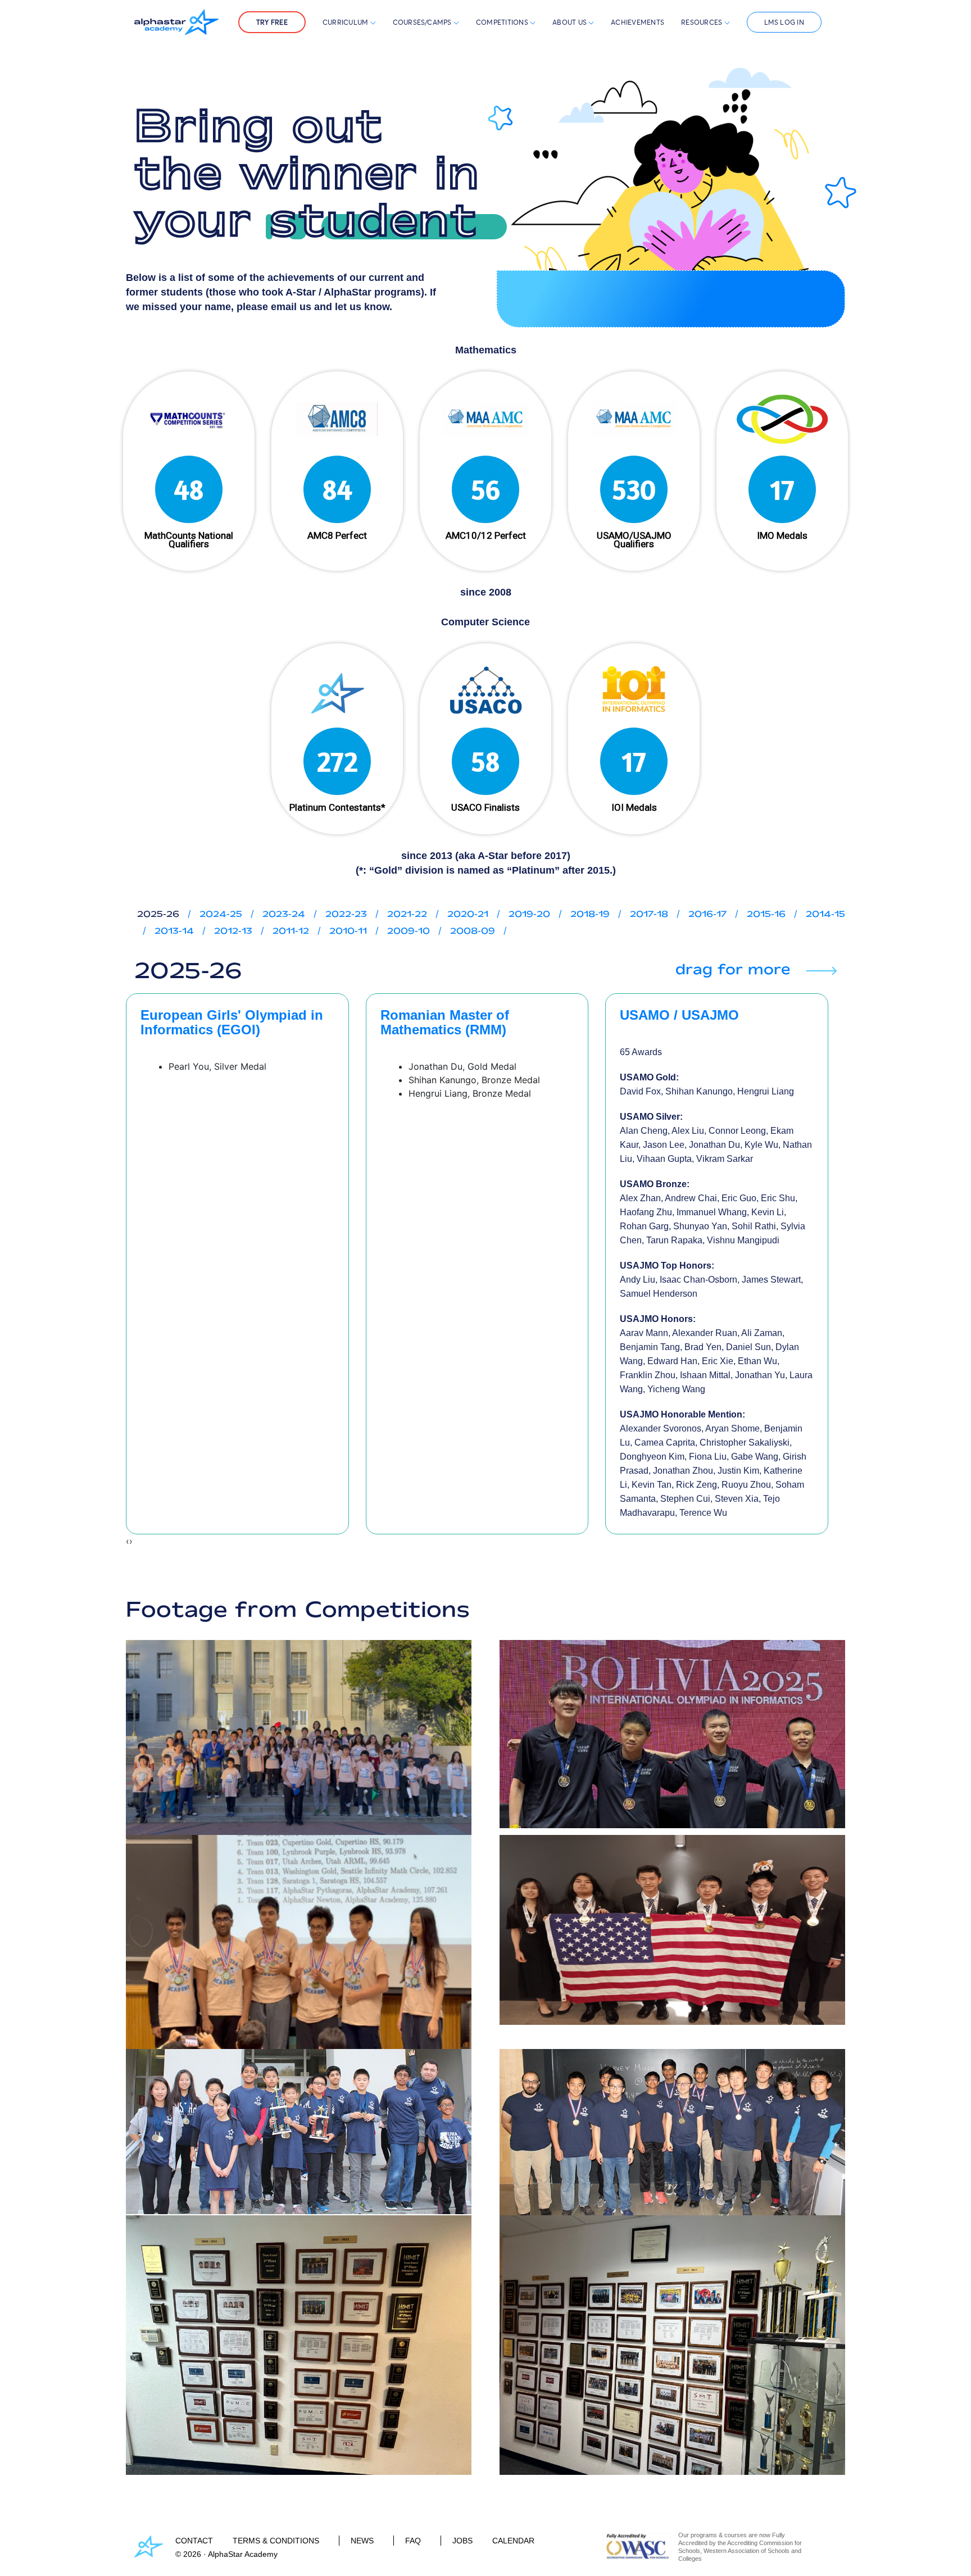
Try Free (272, 22)
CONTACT (194, 2541)
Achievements (637, 22)
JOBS (462, 2541)
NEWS (362, 2541)
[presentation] (128, 1541)
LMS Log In (784, 22)
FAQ (413, 2541)
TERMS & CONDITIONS (276, 2541)
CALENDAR (513, 2541)
